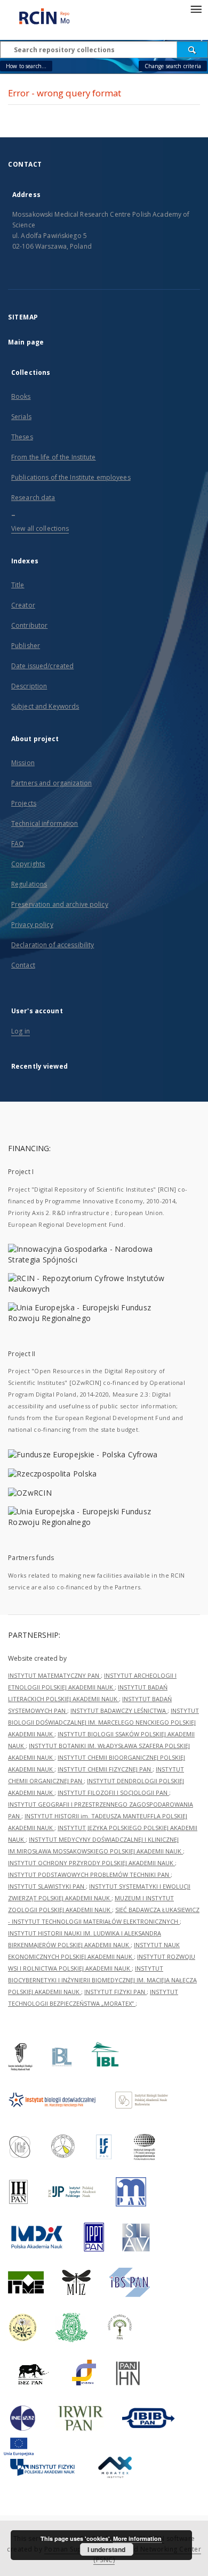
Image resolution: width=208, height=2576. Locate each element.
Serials (21, 417)
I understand (106, 2549)
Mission (23, 763)
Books (21, 396)
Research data (33, 498)
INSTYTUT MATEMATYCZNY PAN (54, 1675)
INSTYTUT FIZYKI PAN (115, 1992)
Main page (26, 342)
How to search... (26, 66)
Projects (24, 803)
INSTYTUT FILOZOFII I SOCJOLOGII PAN (113, 1792)
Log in (21, 1031)
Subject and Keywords (45, 706)
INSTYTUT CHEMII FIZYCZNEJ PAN (105, 1769)
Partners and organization (51, 783)
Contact (23, 965)
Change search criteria (173, 66)
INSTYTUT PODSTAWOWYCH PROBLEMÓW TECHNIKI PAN (89, 1874)
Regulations (29, 884)
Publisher (26, 646)
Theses (22, 437)
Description (29, 686)
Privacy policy (32, 925)
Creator (23, 605)
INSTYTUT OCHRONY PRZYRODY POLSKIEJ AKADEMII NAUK (91, 1863)
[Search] (193, 50)
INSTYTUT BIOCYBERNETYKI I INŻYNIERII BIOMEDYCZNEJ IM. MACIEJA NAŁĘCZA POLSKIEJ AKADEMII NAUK (102, 1980)
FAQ (18, 844)
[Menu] (196, 9)
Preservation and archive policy (60, 904)
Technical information (45, 823)
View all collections (40, 528)
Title (18, 585)
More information (137, 2538)
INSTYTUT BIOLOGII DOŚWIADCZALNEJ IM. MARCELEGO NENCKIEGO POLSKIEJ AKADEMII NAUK (103, 1722)
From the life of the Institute (54, 457)
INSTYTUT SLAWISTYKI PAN (47, 1886)
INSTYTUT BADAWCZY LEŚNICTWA (119, 1711)
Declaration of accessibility (53, 945)
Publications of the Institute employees (71, 477)
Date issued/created (42, 666)
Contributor (29, 625)
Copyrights (28, 864)
